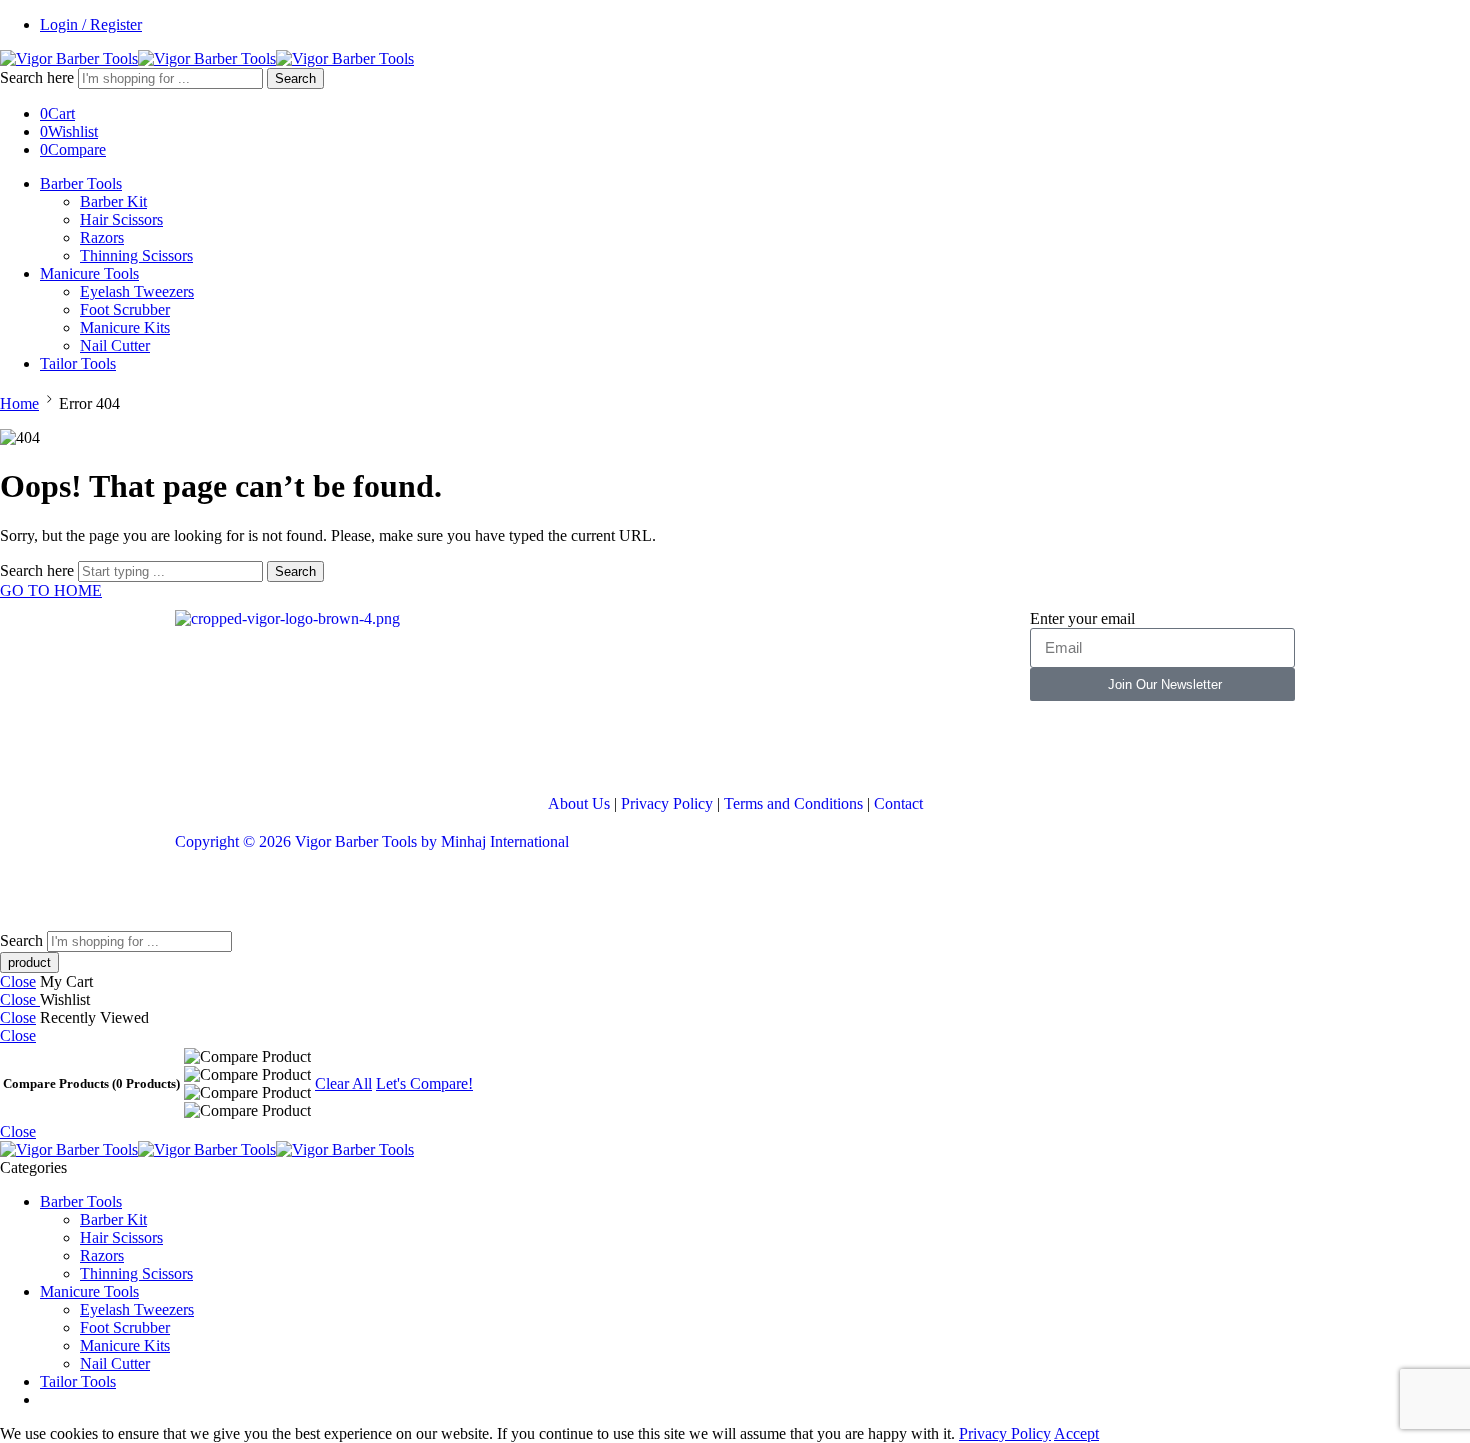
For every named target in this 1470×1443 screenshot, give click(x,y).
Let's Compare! (424, 1083)
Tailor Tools (78, 363)
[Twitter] (254, 746)
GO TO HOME (51, 590)
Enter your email (1082, 618)
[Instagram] (308, 746)
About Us (579, 803)
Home (19, 403)
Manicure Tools (89, 273)
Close (18, 981)
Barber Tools (81, 183)
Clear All (343, 1083)
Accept (1076, 1433)
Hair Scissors (121, 219)
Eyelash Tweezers (137, 291)
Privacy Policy (667, 803)
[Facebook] (200, 746)
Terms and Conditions (793, 803)
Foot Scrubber (125, 309)
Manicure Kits (125, 327)
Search (295, 78)
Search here (39, 77)
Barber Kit (113, 201)
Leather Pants (218, 895)
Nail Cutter (115, 345)
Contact (898, 803)
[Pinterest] (362, 746)
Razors (102, 237)
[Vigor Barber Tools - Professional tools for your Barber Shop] (207, 58)
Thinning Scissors (136, 255)
